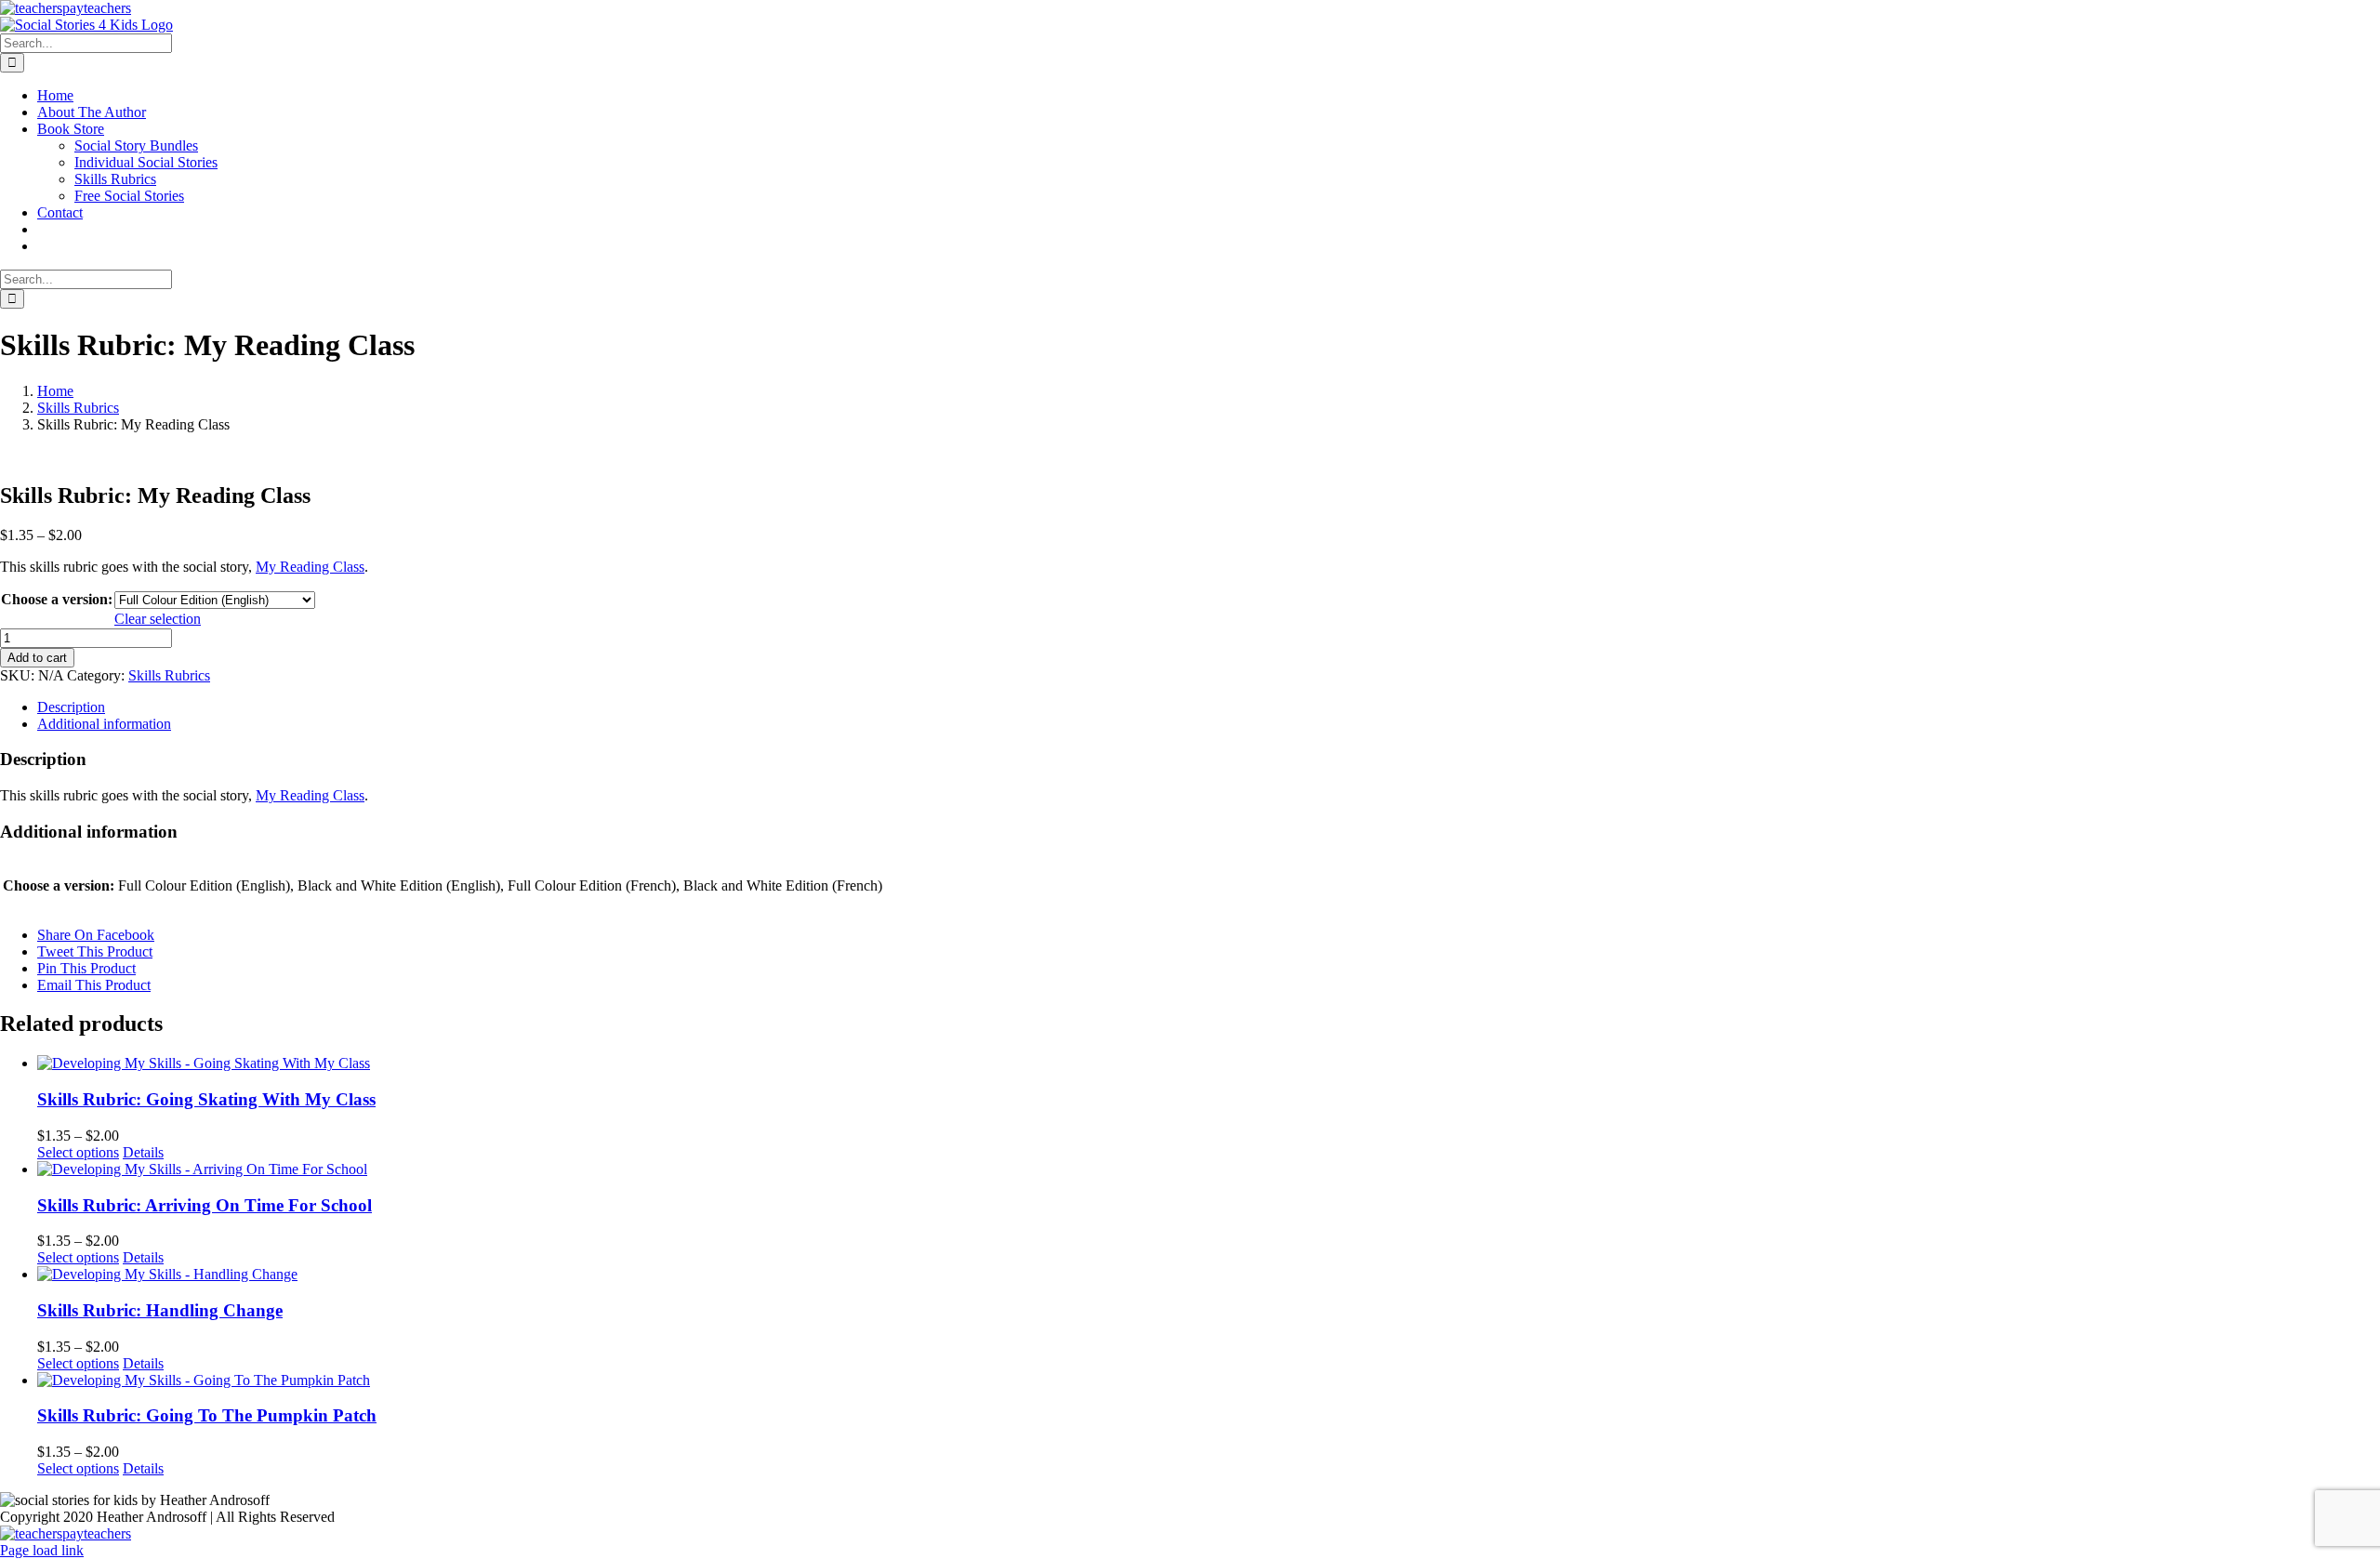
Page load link (42, 1550)
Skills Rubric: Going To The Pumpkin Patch (207, 1415)
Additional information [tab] (104, 724)
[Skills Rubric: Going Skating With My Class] (1209, 1064)
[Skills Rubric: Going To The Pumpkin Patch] (1209, 1381)
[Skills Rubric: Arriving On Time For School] (1209, 1169)
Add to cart (37, 658)
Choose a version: (57, 599)
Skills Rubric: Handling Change (160, 1310)
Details (143, 1152)
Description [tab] (71, 707)
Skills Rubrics (169, 675)
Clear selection (158, 619)
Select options (78, 1152)
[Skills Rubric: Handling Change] (1209, 1275)
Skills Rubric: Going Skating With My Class (206, 1099)
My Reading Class (310, 567)
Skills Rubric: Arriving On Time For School (205, 1205)
